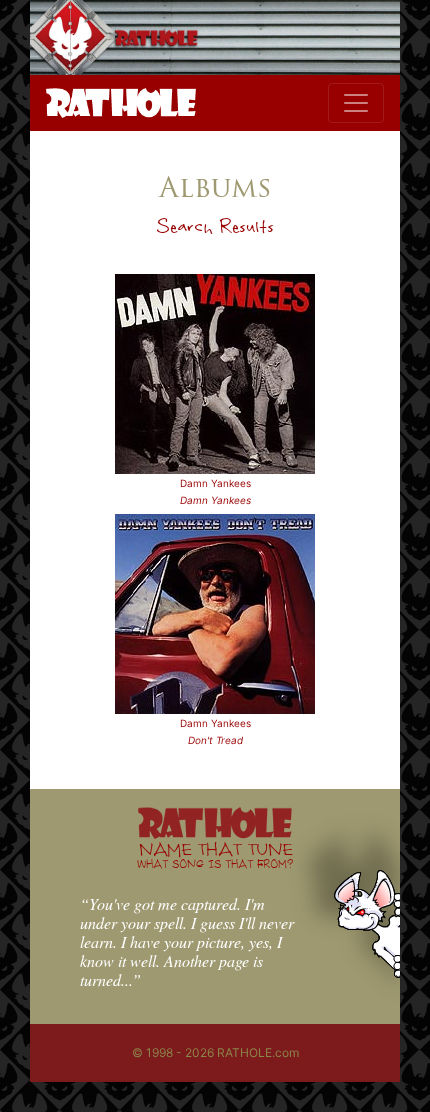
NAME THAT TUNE (215, 854)
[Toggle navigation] (356, 103)
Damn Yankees (215, 483)
